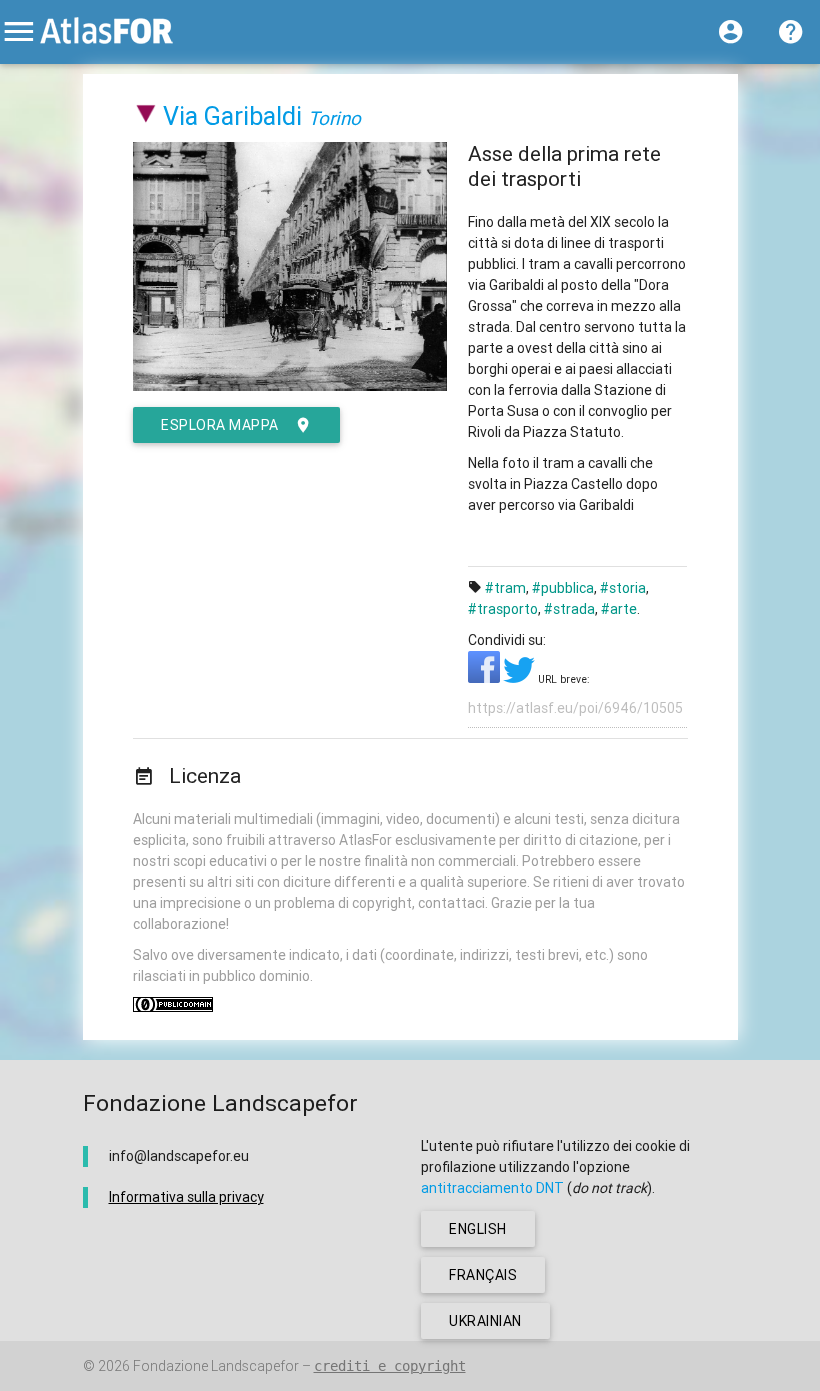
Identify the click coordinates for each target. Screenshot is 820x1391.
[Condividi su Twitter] (520, 678)
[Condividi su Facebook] (485, 678)
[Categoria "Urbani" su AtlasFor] (146, 116)
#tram (505, 588)
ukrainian (485, 1321)
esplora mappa (220, 425)
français (483, 1275)
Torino (334, 118)
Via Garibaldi (232, 116)
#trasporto (503, 609)
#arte (619, 609)
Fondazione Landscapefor (216, 1366)
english (478, 1229)
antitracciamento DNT (492, 1188)
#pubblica (563, 588)
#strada (569, 609)
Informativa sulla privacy (186, 1197)
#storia (623, 588)
